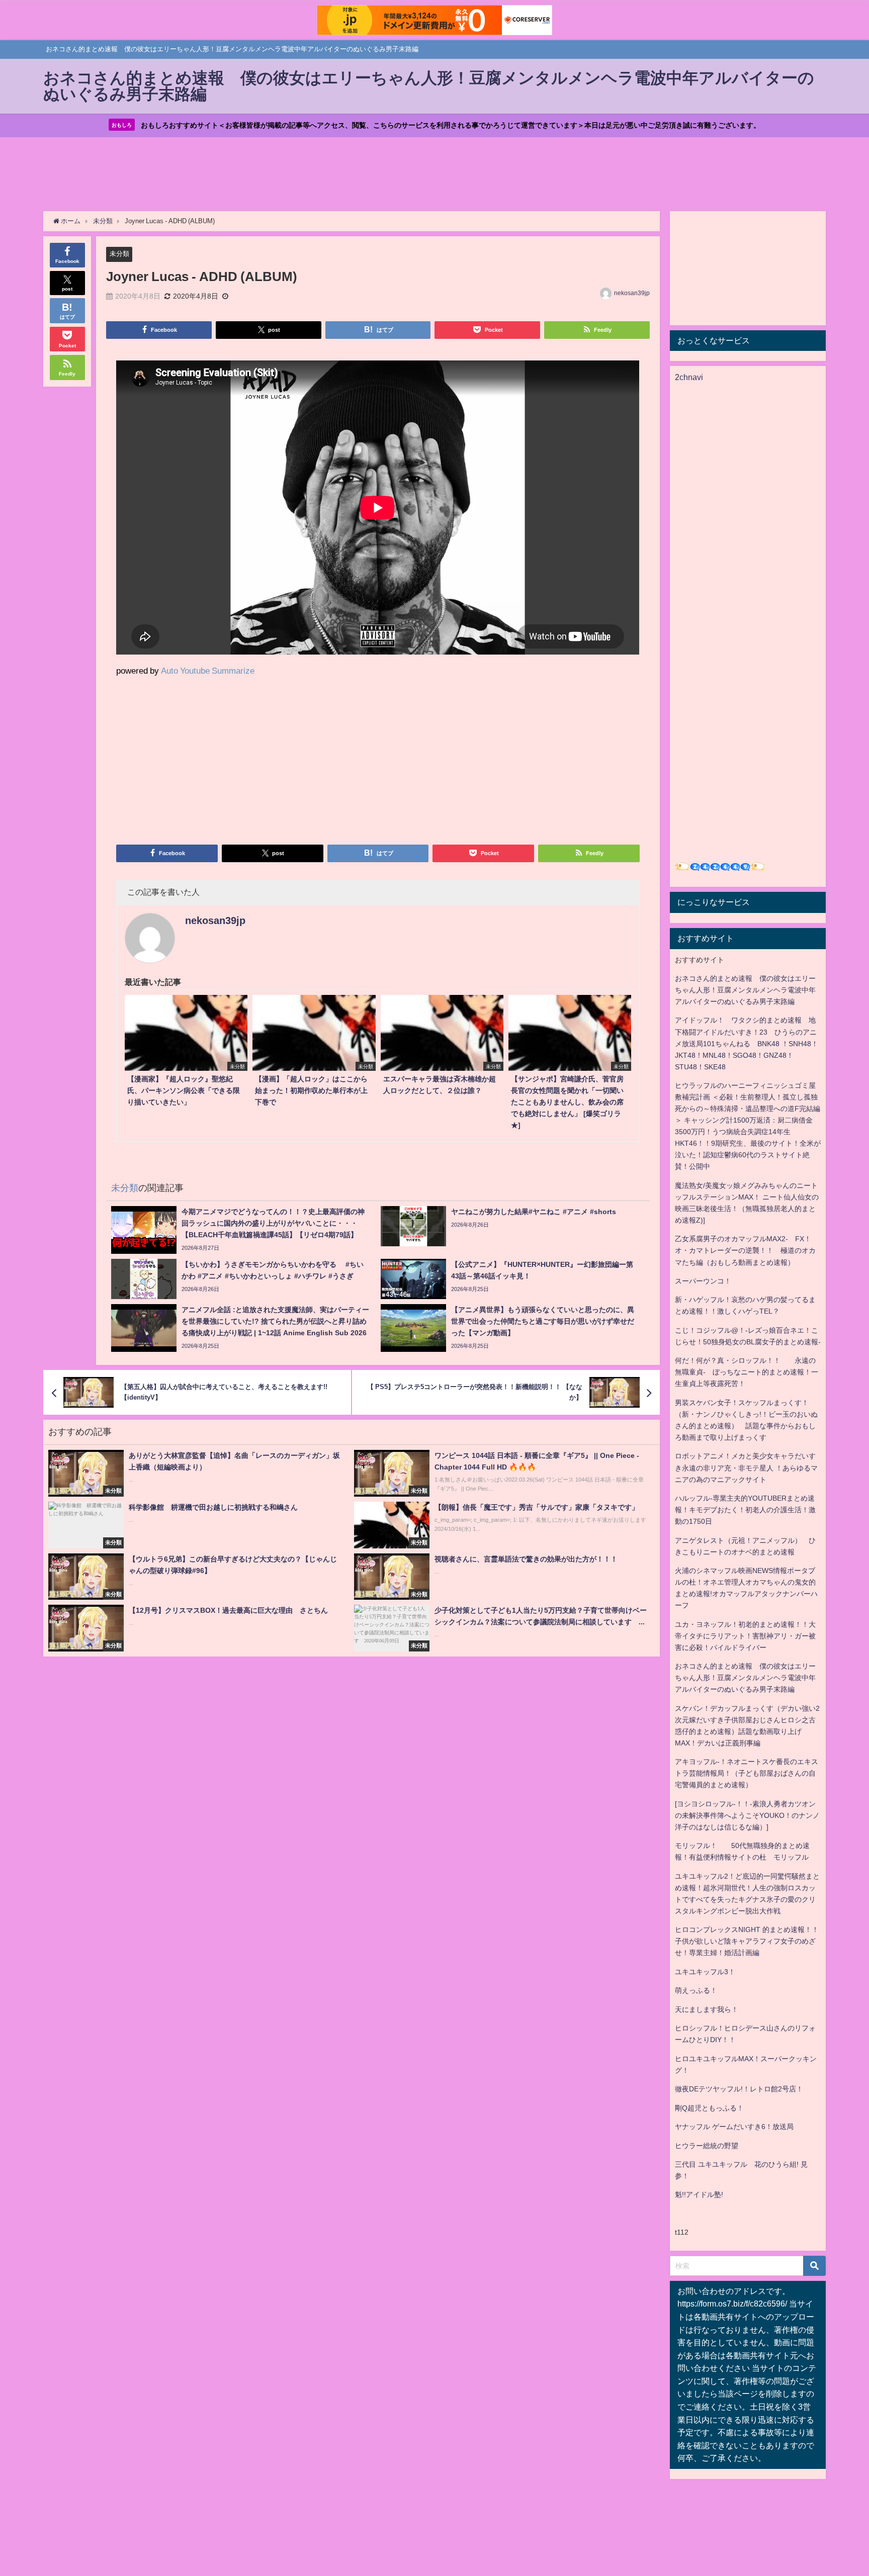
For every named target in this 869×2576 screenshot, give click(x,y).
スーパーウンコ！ (703, 1281)
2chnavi (689, 377)
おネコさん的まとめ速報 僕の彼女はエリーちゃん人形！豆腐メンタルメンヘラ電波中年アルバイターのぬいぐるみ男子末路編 (745, 990)
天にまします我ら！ (707, 2009)
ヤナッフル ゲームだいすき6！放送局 (734, 2127)
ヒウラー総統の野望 (707, 2146)
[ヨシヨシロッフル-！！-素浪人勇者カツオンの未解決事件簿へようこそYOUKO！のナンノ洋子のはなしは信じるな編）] (747, 1815)
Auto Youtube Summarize (208, 670)
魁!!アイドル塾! (699, 2194)
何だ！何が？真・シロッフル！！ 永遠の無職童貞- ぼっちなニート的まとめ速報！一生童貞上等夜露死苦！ (747, 1372)
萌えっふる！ (696, 1990)
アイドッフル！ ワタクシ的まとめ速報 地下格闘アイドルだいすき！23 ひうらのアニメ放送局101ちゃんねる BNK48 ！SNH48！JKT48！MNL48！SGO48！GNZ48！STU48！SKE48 (747, 1043)
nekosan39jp (632, 293)
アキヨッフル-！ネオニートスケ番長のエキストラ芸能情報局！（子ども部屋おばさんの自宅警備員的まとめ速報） (747, 1773)
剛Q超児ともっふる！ (709, 2108)
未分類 (119, 254)
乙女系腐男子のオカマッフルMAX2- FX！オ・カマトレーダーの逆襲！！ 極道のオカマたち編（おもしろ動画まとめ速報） (745, 1250)
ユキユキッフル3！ (705, 1972)
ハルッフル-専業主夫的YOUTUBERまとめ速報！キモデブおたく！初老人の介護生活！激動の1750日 (745, 1510)
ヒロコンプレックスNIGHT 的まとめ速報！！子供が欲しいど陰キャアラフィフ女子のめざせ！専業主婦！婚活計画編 (747, 1941)
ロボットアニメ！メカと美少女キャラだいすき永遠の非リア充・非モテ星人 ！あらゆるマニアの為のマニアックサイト (746, 1467)
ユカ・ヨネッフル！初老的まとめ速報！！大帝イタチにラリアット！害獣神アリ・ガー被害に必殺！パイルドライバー (745, 1636)
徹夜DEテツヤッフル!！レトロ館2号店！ (739, 2089)
